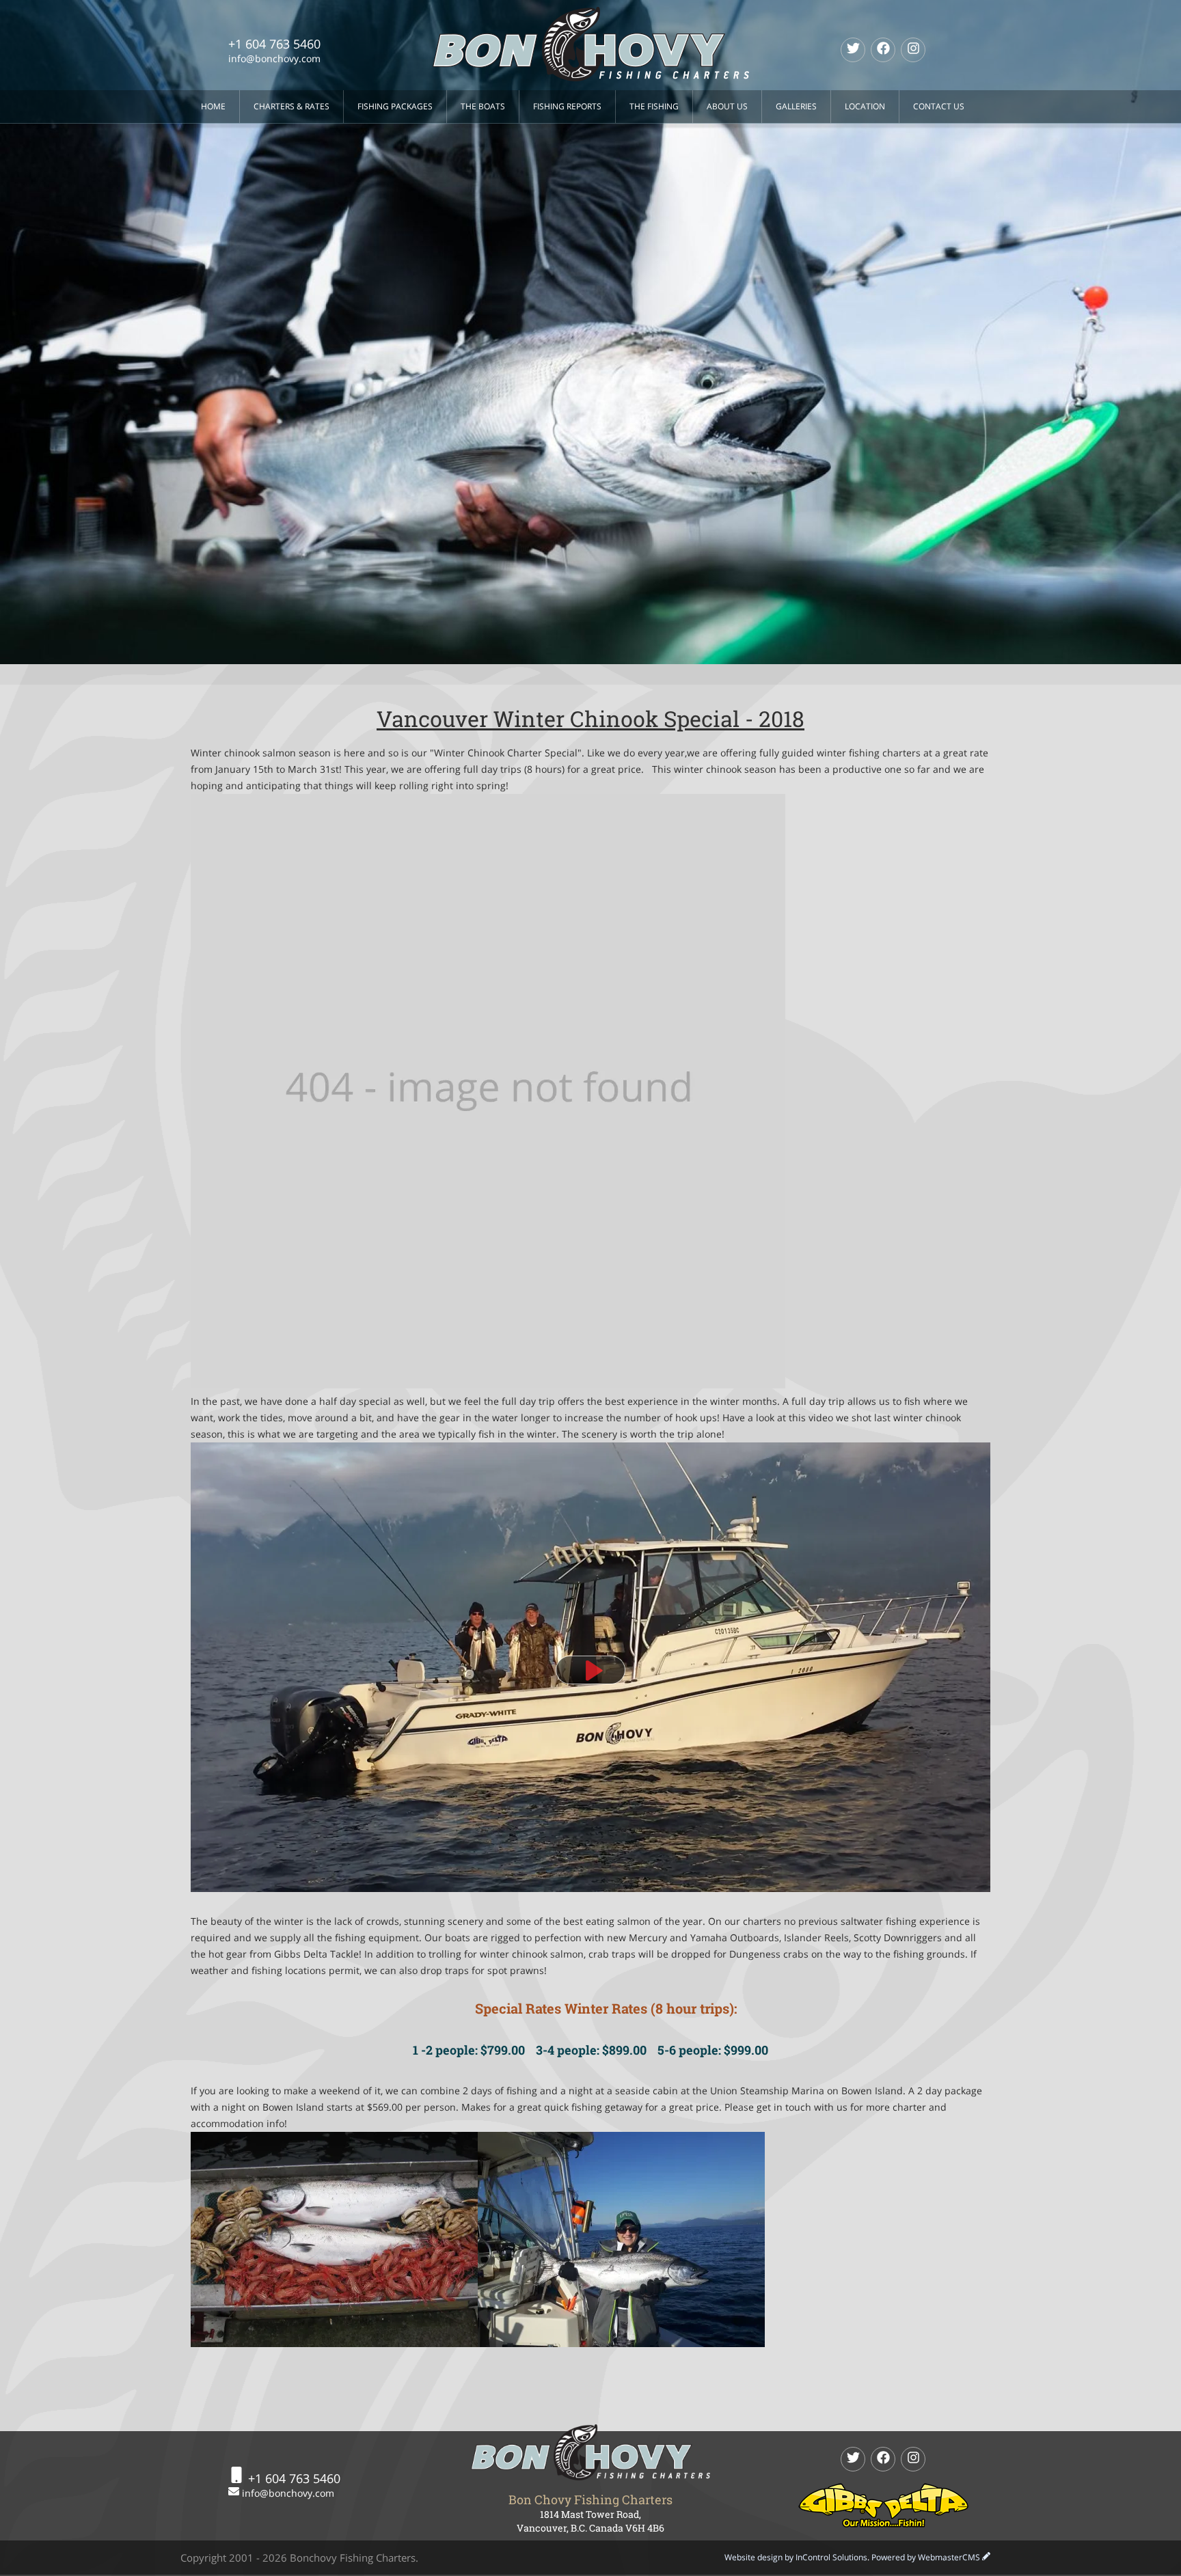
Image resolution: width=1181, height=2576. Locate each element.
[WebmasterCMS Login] (986, 2557)
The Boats (483, 106)
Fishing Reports (567, 106)
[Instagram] (913, 50)
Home (213, 106)
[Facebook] (883, 50)
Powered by (926, 2557)
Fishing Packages (395, 106)
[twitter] (853, 50)
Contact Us (939, 106)
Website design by (796, 2557)
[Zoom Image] (590, 1670)
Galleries (796, 106)
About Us (727, 106)
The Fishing (654, 106)
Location (865, 106)
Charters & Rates (291, 106)
